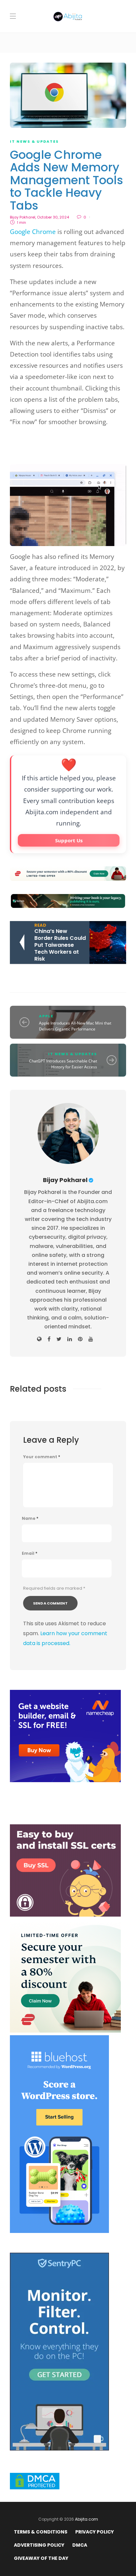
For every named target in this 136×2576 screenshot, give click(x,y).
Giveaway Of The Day (41, 2558)
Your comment (42, 1457)
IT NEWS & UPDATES (34, 141)
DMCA (80, 2545)
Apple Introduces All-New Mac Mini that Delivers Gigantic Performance (75, 1026)
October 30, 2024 (53, 217)
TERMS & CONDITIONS (41, 2532)
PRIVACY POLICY (95, 2532)
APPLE (46, 1016)
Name (30, 1519)
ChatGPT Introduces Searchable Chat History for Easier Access (63, 1064)
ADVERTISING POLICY (39, 2545)
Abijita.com (86, 2519)
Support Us (69, 840)
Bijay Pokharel (23, 217)
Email (30, 1553)
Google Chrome (33, 232)
